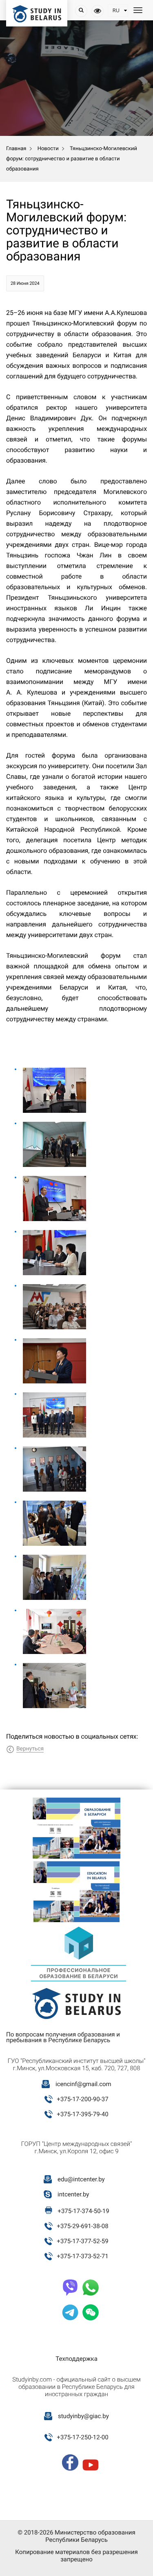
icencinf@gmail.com (83, 2084)
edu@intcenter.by (81, 2179)
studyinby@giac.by (83, 2416)
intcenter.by (73, 2194)
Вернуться (30, 1749)
